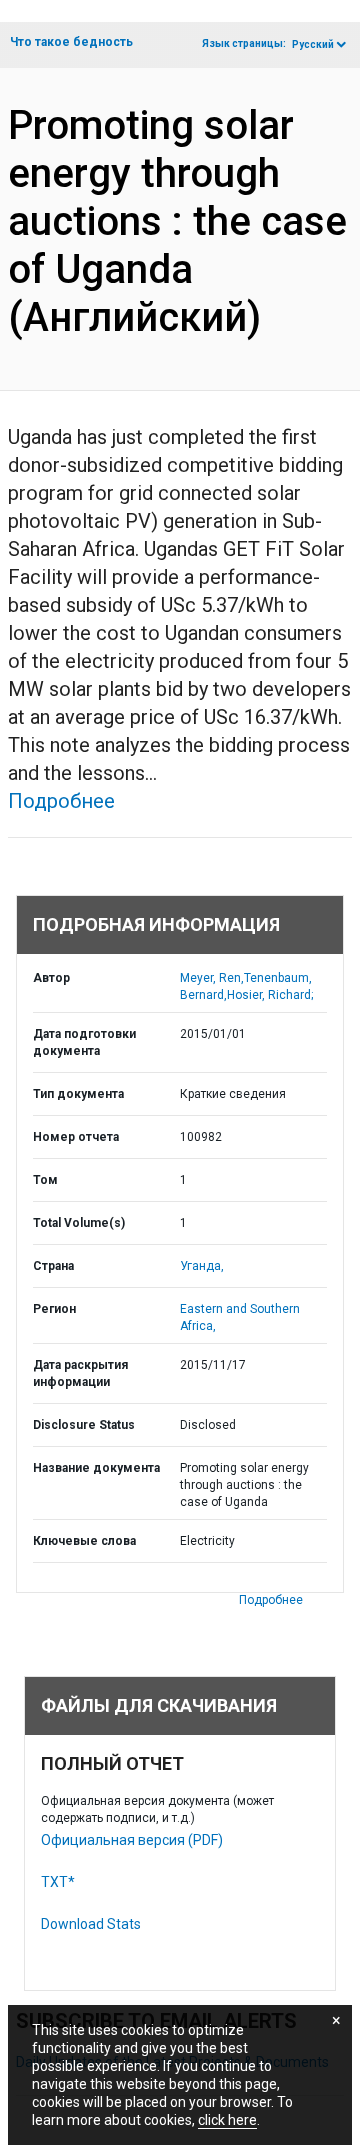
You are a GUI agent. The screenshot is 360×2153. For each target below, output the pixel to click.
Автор (51, 978)
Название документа (96, 1468)
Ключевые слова (84, 1541)
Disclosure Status (84, 1425)
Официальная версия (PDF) (132, 1840)
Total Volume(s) (79, 1223)
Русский (313, 44)
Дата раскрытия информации (80, 1373)
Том (45, 1180)
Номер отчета (76, 1137)
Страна (53, 1266)
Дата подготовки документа (84, 1042)
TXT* (58, 1882)
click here (227, 2120)
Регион (54, 1309)
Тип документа (78, 1094)
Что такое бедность (71, 42)
